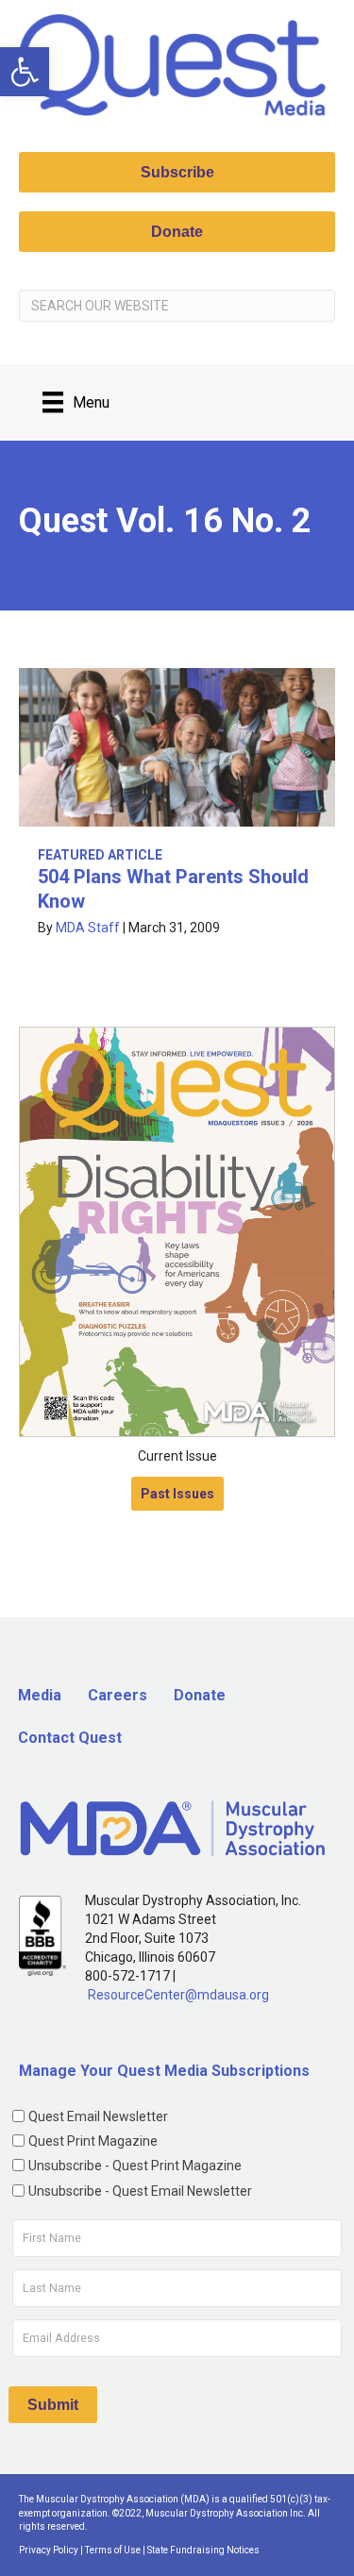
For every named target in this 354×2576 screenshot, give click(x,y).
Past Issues (177, 1494)
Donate (200, 1695)
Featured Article (100, 855)
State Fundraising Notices (203, 2550)
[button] (25, 72)
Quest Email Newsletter (98, 2116)
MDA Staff (88, 928)
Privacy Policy (49, 2550)
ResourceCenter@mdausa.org (178, 1995)
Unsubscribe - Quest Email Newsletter (140, 2191)
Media (40, 1695)
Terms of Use (113, 2550)
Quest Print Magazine (93, 2141)
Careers (118, 1695)
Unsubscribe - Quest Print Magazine (135, 2166)
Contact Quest (70, 1738)
